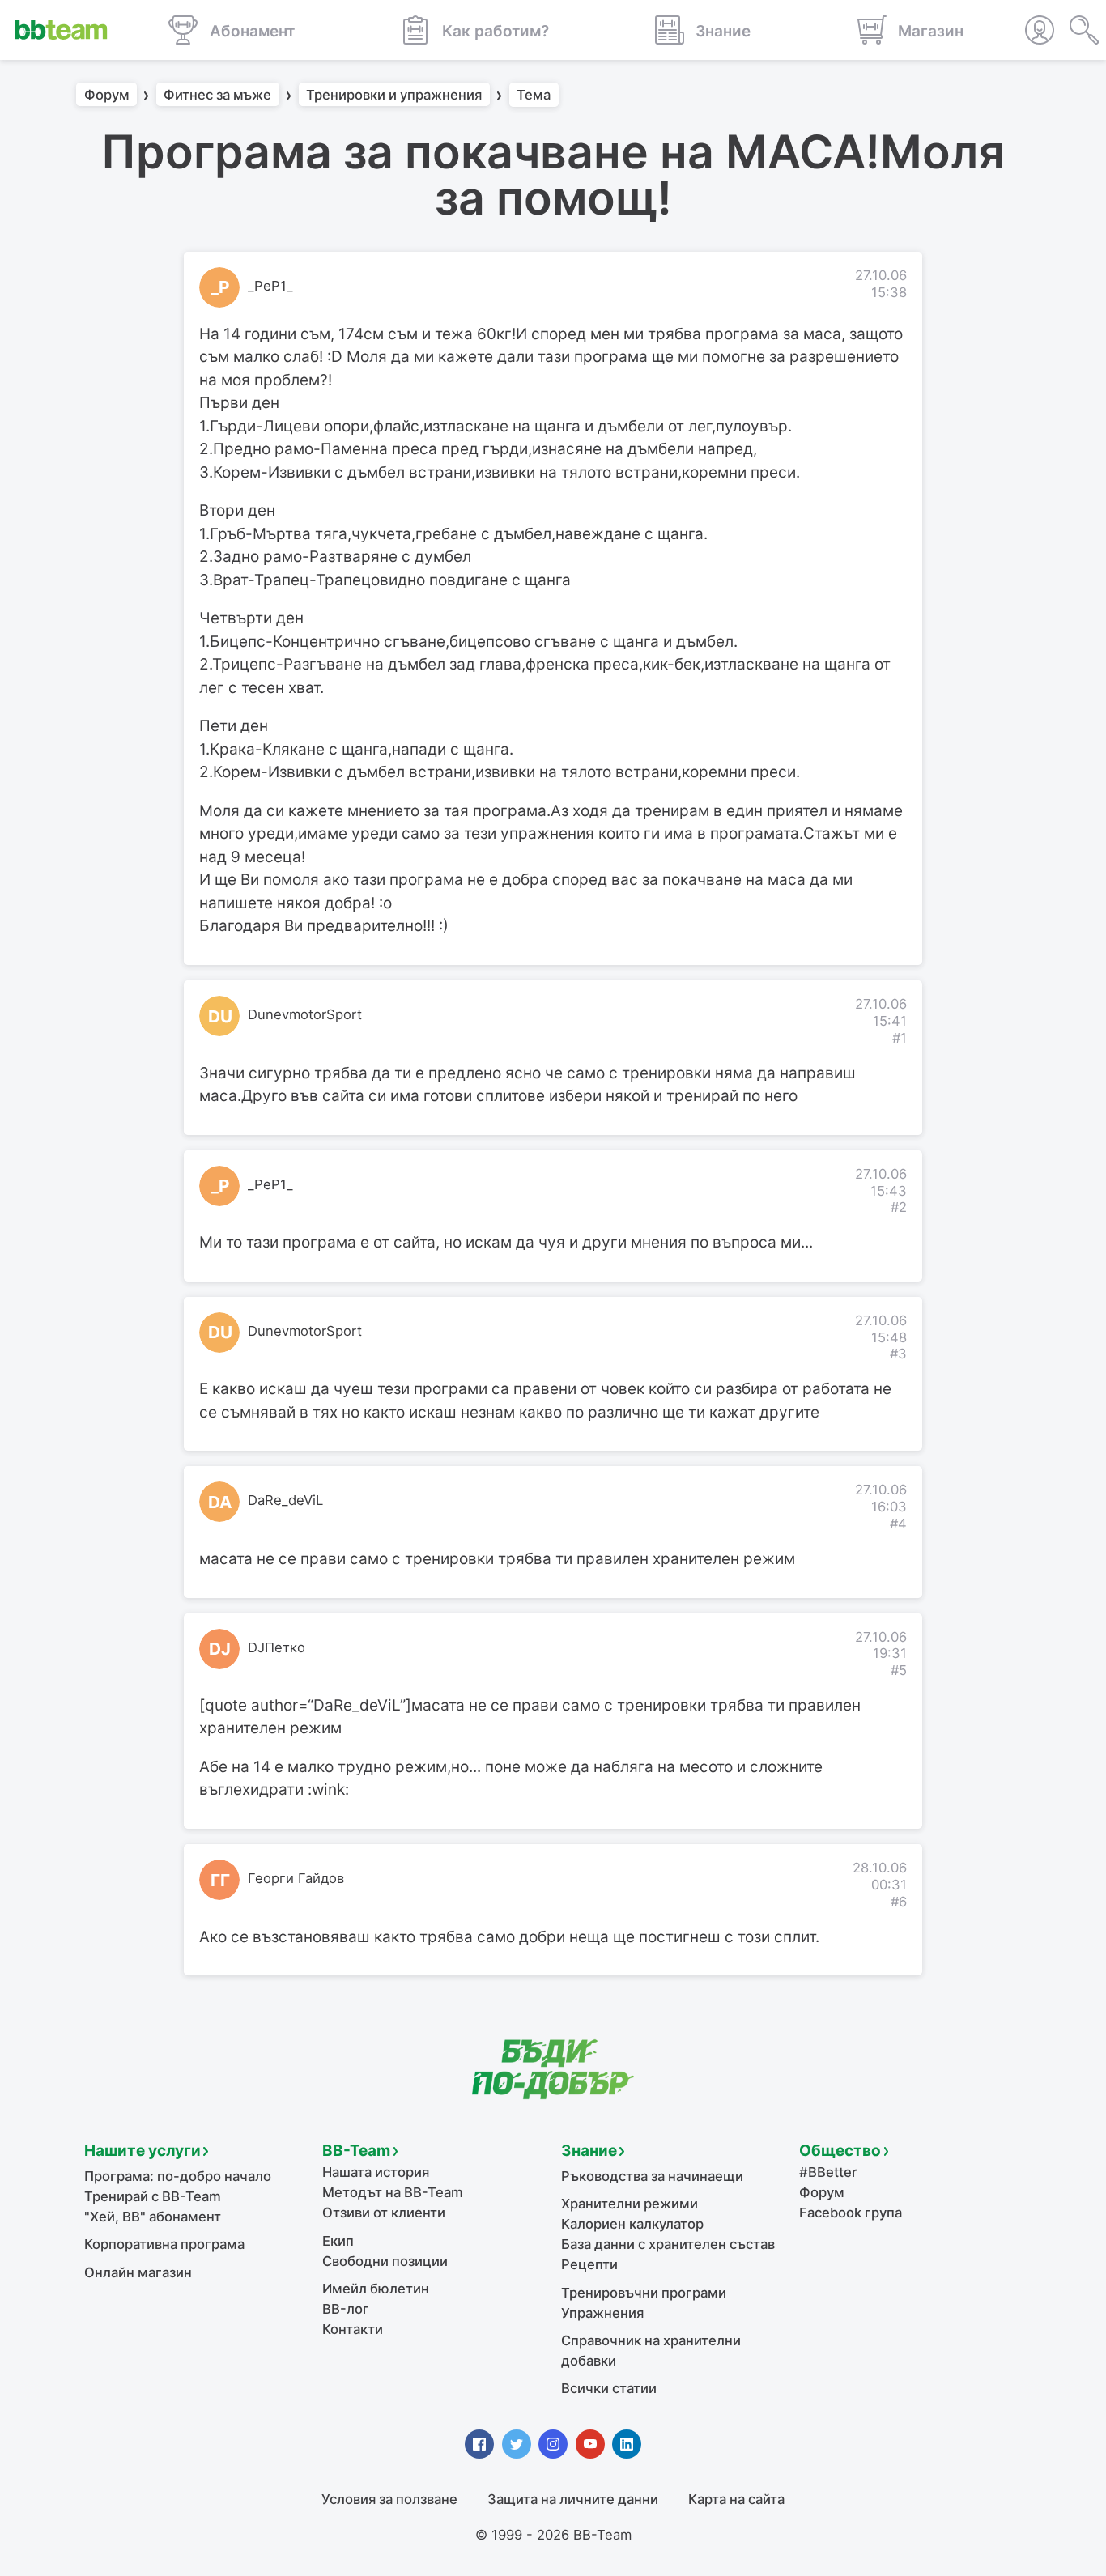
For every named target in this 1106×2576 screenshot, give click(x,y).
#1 (900, 1038)
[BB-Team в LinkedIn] (627, 2444)
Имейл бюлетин (376, 2289)
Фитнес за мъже (217, 95)
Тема (534, 95)
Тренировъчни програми (644, 2293)
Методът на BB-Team (393, 2192)
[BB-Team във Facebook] (479, 2444)
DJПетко (276, 1647)
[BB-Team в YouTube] (590, 2444)
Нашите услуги (143, 2151)
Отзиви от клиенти (384, 2213)
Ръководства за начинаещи (652, 2176)
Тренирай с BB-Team (153, 2196)
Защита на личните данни (573, 2499)
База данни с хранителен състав (668, 2244)
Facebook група (851, 2213)
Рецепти (589, 2264)
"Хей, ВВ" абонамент (153, 2217)
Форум (107, 95)
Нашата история (376, 2172)
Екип (338, 2241)
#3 (898, 1354)
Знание (589, 2151)
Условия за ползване (389, 2499)
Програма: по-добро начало (178, 2176)
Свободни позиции (385, 2261)
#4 (898, 1524)
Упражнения (602, 2313)
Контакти (353, 2329)
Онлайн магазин (138, 2272)
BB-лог (346, 2309)
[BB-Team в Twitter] (517, 2444)
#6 (899, 1902)
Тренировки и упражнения (394, 95)
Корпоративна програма (164, 2244)
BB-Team (356, 2151)
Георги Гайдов (296, 1878)
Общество (840, 2151)
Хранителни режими (630, 2204)
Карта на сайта (736, 2499)
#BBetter (828, 2172)
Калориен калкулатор (632, 2224)
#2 (899, 1207)
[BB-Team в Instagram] (553, 2444)
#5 (899, 1670)
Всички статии (609, 2388)
